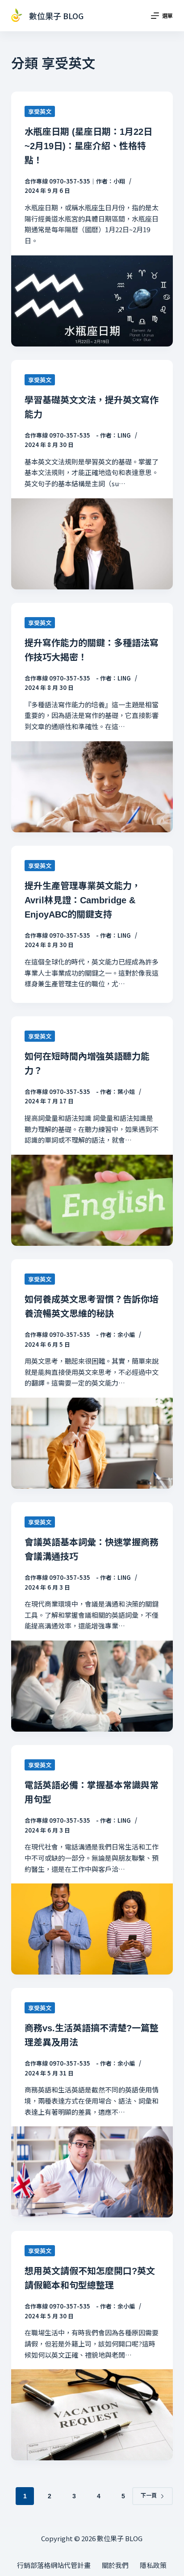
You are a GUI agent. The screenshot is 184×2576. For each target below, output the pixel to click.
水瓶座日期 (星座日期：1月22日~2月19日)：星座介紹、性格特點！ (88, 146)
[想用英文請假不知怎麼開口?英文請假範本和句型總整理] (92, 2415)
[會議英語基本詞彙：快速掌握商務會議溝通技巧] (92, 1686)
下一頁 (149, 2496)
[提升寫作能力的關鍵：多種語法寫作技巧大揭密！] (92, 787)
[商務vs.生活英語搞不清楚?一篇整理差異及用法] (92, 2172)
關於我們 (115, 2565)
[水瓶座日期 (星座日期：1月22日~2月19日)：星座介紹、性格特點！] (92, 301)
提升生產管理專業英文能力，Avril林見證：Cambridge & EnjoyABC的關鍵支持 (83, 900)
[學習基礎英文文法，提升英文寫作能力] (92, 544)
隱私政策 (153, 2565)
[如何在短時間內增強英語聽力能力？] (92, 1200)
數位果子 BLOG (56, 16)
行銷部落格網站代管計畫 (54, 2565)
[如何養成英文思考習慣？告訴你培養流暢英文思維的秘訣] (92, 1443)
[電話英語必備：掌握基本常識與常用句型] (92, 1929)
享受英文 (40, 111)
